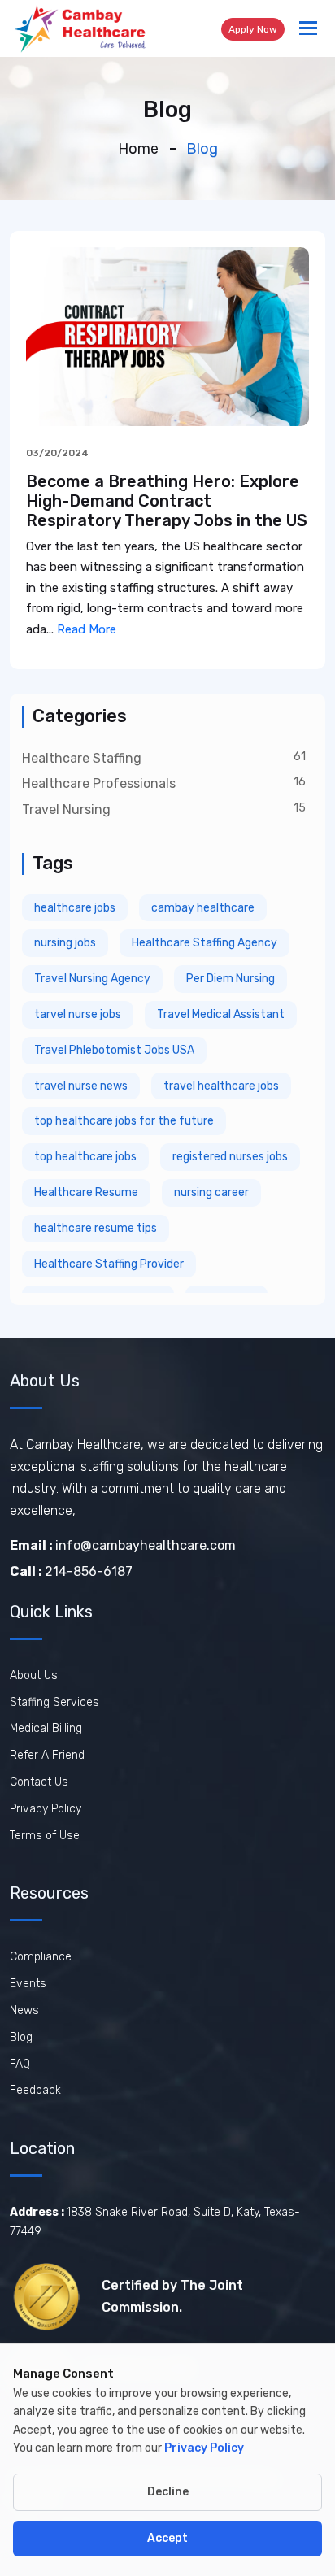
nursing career (211, 1192)
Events (28, 1984)
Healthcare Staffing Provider (109, 1264)
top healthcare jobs (85, 1157)
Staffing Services (54, 1702)
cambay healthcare (203, 908)
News (24, 2010)
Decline (168, 2492)
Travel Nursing (66, 809)
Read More (87, 629)
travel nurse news (81, 1086)
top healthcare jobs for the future (124, 1121)
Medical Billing (46, 1728)
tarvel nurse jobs (78, 1014)
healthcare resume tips (96, 1228)
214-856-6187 (71, 1571)
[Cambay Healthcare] (79, 28)
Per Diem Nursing (231, 979)
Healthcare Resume (86, 1192)
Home (138, 149)
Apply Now (253, 29)
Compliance (41, 1957)
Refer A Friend (47, 1755)
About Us (34, 1675)
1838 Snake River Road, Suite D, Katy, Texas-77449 (155, 2222)
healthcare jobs (75, 908)
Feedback (35, 2090)
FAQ (20, 2064)
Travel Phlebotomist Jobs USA (114, 1050)
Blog (21, 2037)
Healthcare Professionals (99, 783)
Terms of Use (45, 1836)
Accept (167, 2538)
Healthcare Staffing (82, 758)
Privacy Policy (46, 1809)
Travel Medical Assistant (221, 1014)
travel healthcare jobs (221, 1086)
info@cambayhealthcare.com (123, 1545)
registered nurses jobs (230, 1157)
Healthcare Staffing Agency (204, 943)
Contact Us (39, 1782)
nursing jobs (65, 943)
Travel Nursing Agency (92, 979)
